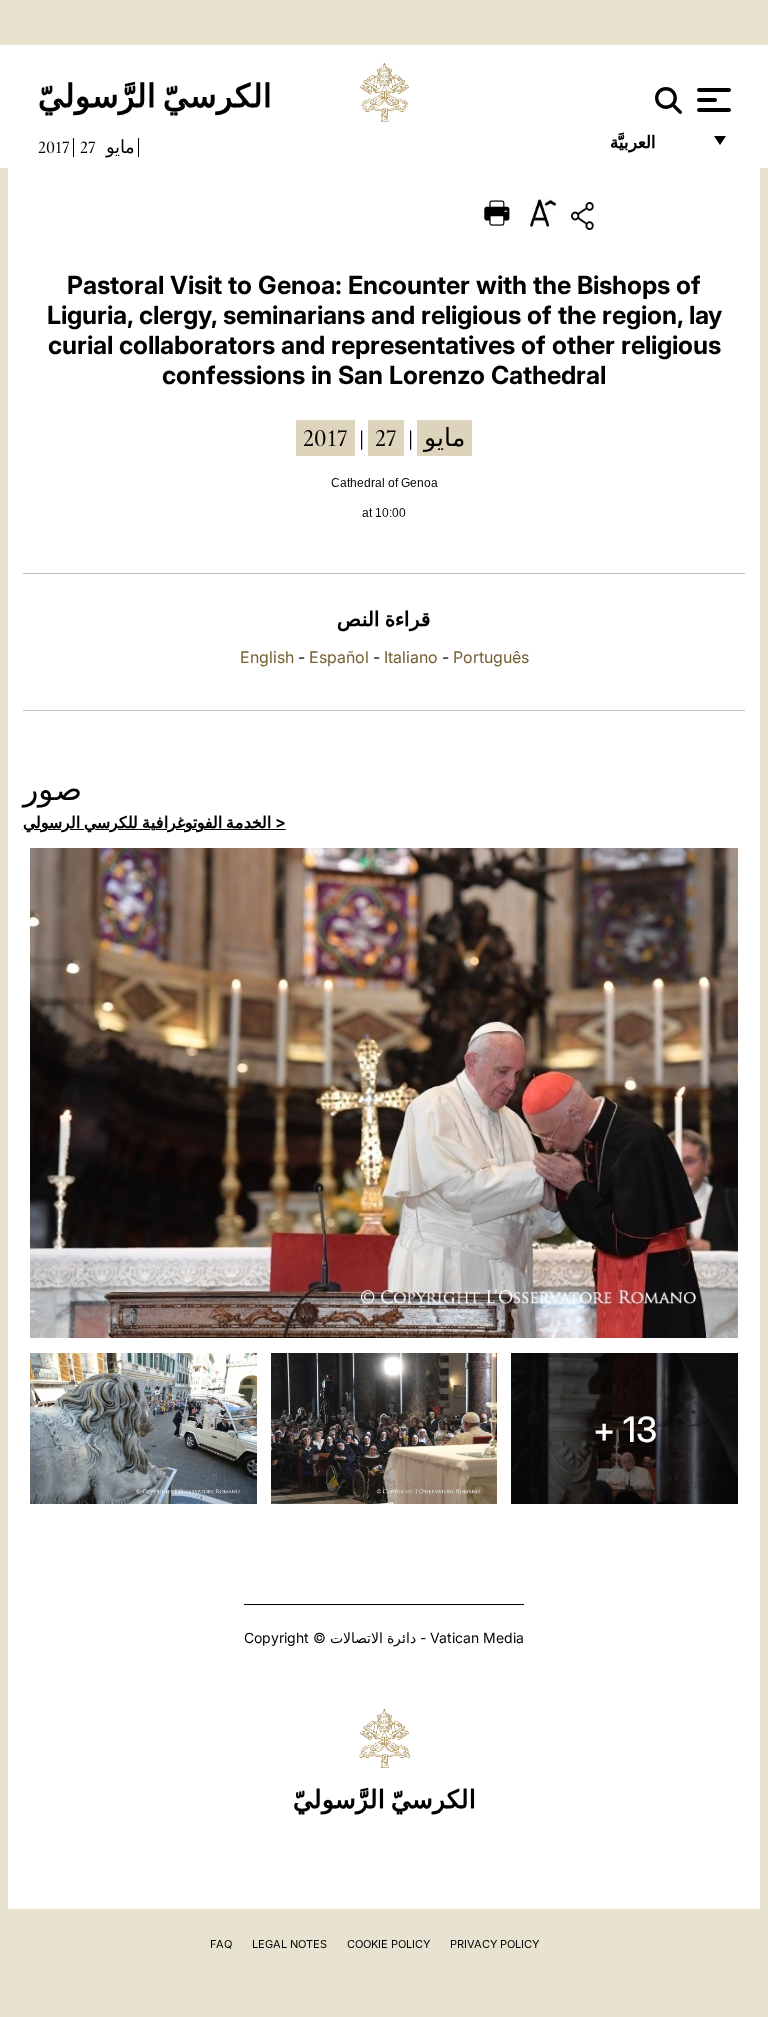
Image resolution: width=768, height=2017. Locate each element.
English (267, 657)
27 (88, 147)
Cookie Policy (388, 1944)
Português (491, 657)
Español (339, 657)
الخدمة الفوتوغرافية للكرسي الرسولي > (154, 822)
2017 (54, 147)
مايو (120, 147)
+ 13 (625, 1429)
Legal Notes (289, 1944)
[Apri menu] (711, 100)
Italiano (411, 657)
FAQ (221, 1944)
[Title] (644, 219)
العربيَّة (654, 147)
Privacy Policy (494, 1944)
